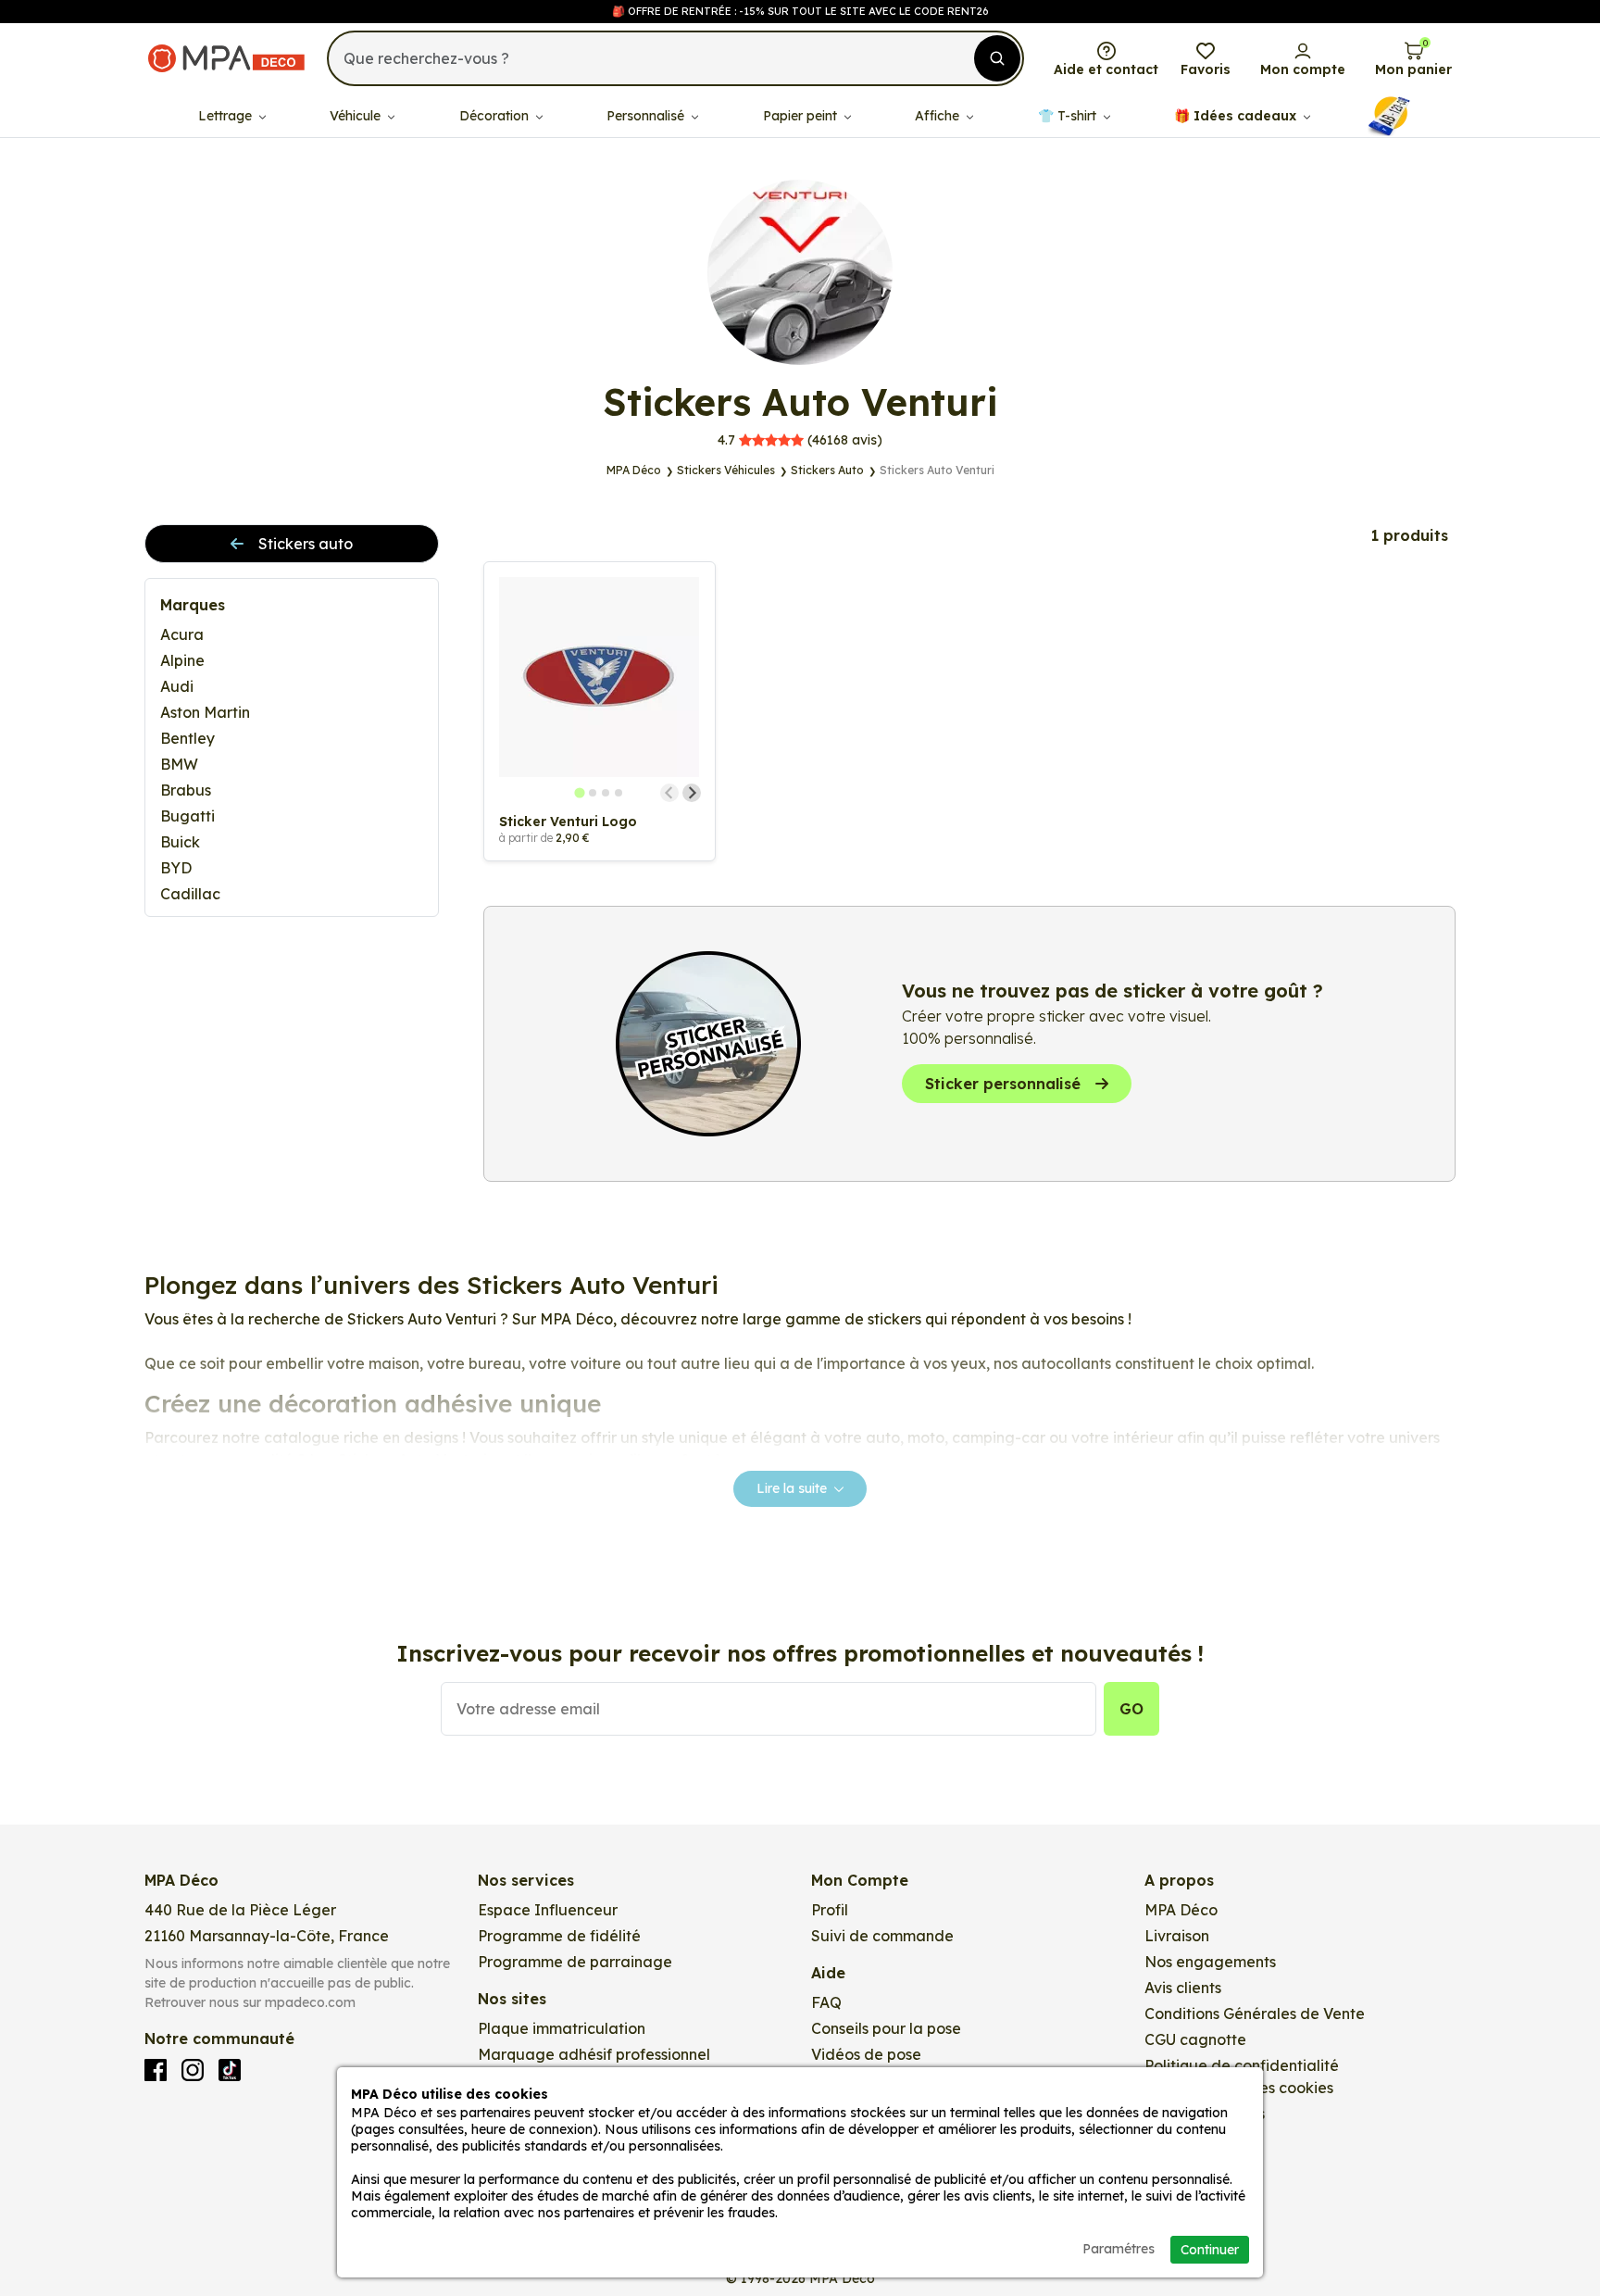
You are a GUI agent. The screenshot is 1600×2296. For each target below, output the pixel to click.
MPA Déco (1181, 1910)
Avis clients (1183, 1988)
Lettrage (227, 116)
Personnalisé (647, 116)
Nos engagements (1210, 1962)
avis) (800, 440)
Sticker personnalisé (1003, 1084)
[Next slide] (692, 793)
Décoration (496, 116)
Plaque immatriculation (562, 2028)
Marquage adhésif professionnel (594, 2054)
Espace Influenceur (548, 1910)
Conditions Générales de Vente (1255, 2014)
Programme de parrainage (575, 1962)
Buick (180, 842)
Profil (830, 1910)
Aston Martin (205, 712)
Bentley (187, 738)
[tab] (580, 792)
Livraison (1177, 1936)
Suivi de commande (882, 1936)
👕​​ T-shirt (1069, 116)
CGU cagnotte (1195, 2039)
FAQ (826, 2002)
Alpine (182, 660)
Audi (177, 686)
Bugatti (187, 816)
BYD (176, 868)
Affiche (939, 116)
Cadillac (190, 894)
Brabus (186, 790)
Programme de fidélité (559, 1936)
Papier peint (802, 116)
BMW (179, 764)
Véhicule (357, 116)
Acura (182, 634)
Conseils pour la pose (886, 2028)
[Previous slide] (669, 793)
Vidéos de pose (866, 2054)
